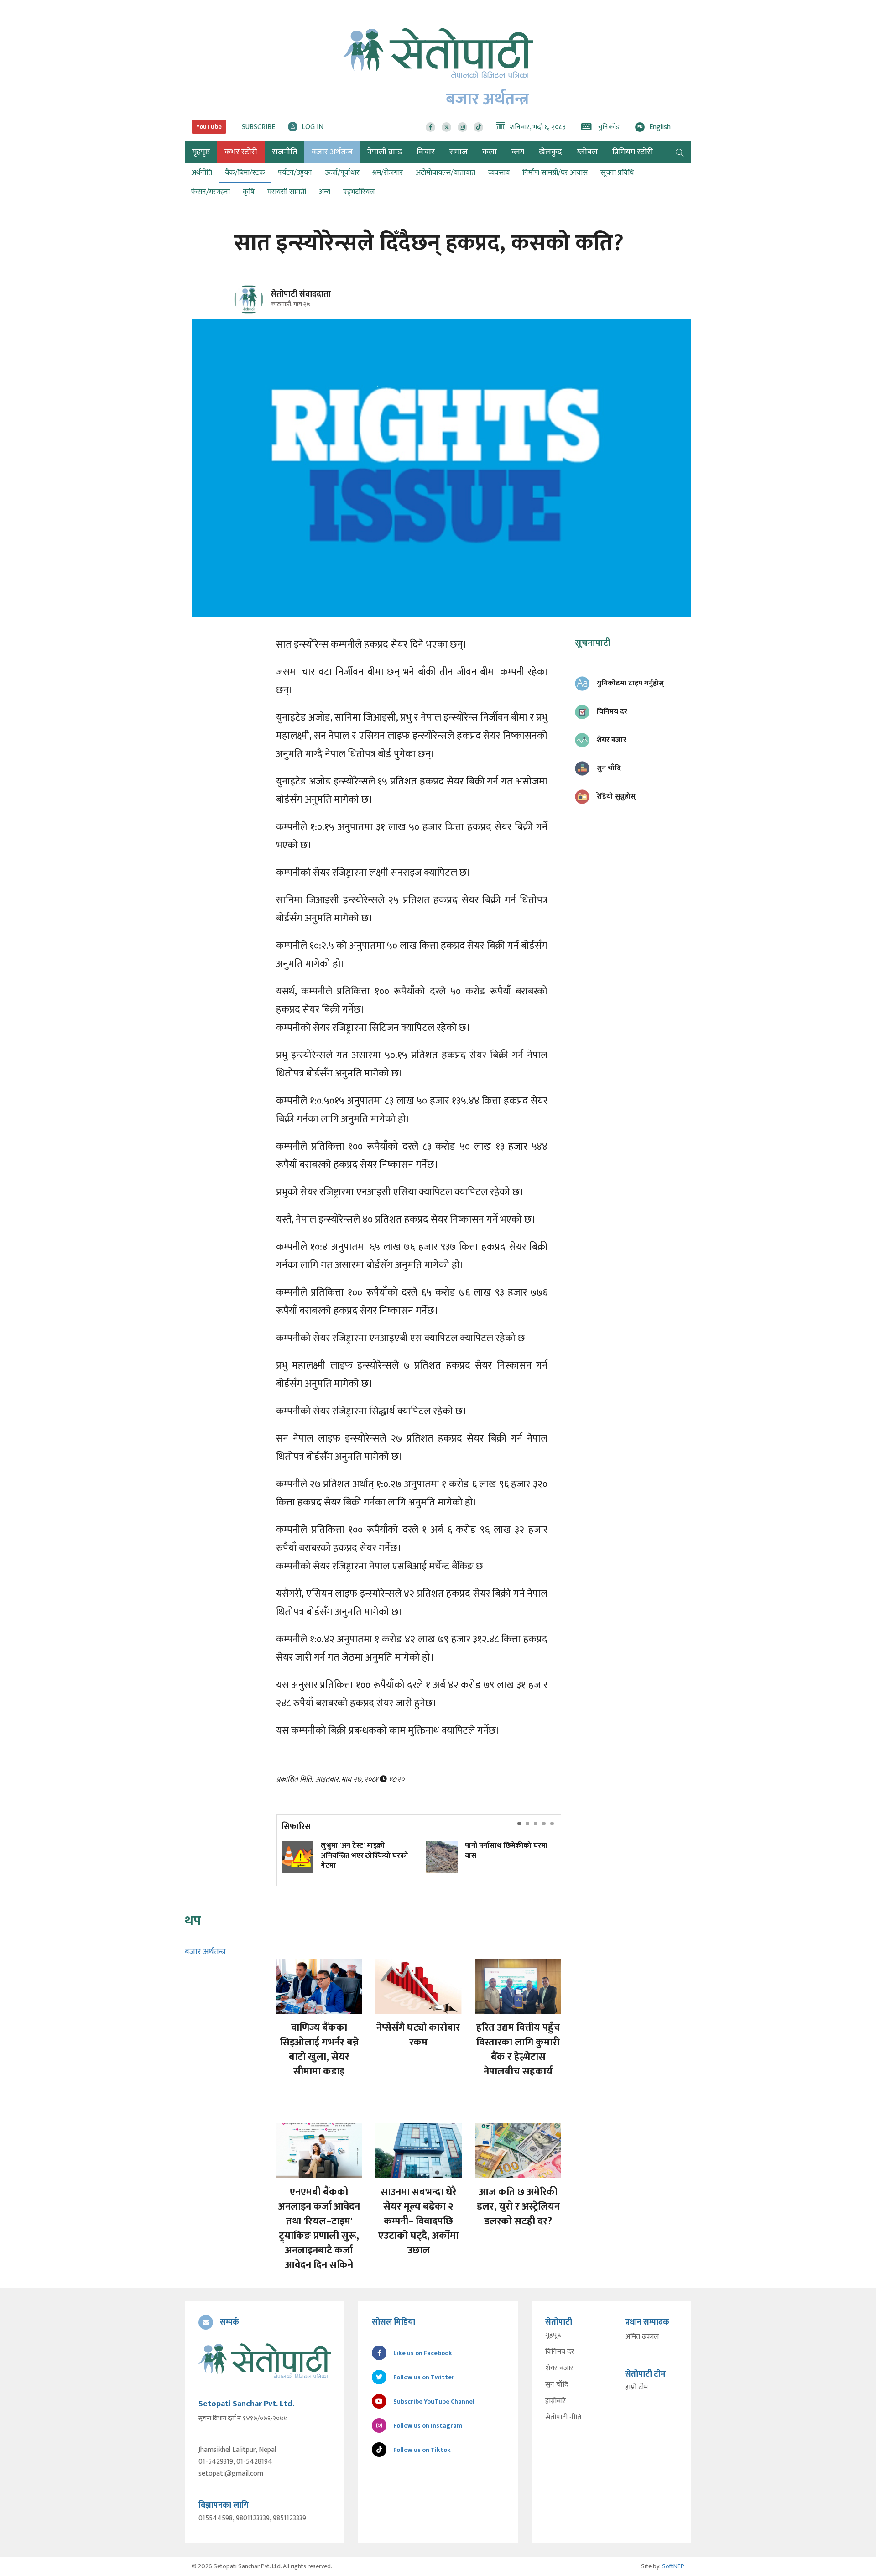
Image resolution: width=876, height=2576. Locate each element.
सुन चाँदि (557, 2385)
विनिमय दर (560, 2352)
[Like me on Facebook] (253, 312)
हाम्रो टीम (636, 2388)
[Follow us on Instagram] (462, 127)
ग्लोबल (587, 152)
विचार (426, 152)
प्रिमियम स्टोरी (633, 152)
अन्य (325, 192)
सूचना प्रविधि (617, 173)
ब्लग (518, 152)
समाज (459, 152)
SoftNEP (673, 2566)
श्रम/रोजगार (388, 173)
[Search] (680, 152)
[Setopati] (265, 2361)
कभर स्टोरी (241, 152)
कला (490, 152)
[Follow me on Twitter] (261, 305)
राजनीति (284, 152)
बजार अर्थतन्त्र (332, 152)
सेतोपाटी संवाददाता (301, 294)
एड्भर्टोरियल (359, 192)
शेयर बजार (559, 2368)
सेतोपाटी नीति (563, 2418)
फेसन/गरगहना (211, 192)
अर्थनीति (202, 173)
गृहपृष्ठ (553, 2336)
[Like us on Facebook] (430, 127)
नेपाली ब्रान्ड (385, 152)
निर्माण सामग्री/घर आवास (555, 173)
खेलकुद (550, 152)
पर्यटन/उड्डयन (295, 173)
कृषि (249, 192)
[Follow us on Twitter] (446, 127)
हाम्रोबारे (555, 2401)
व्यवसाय (499, 173)
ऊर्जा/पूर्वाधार (342, 173)
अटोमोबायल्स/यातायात (446, 173)
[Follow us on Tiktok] (478, 127)
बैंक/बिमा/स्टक (245, 173)
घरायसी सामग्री (287, 192)
